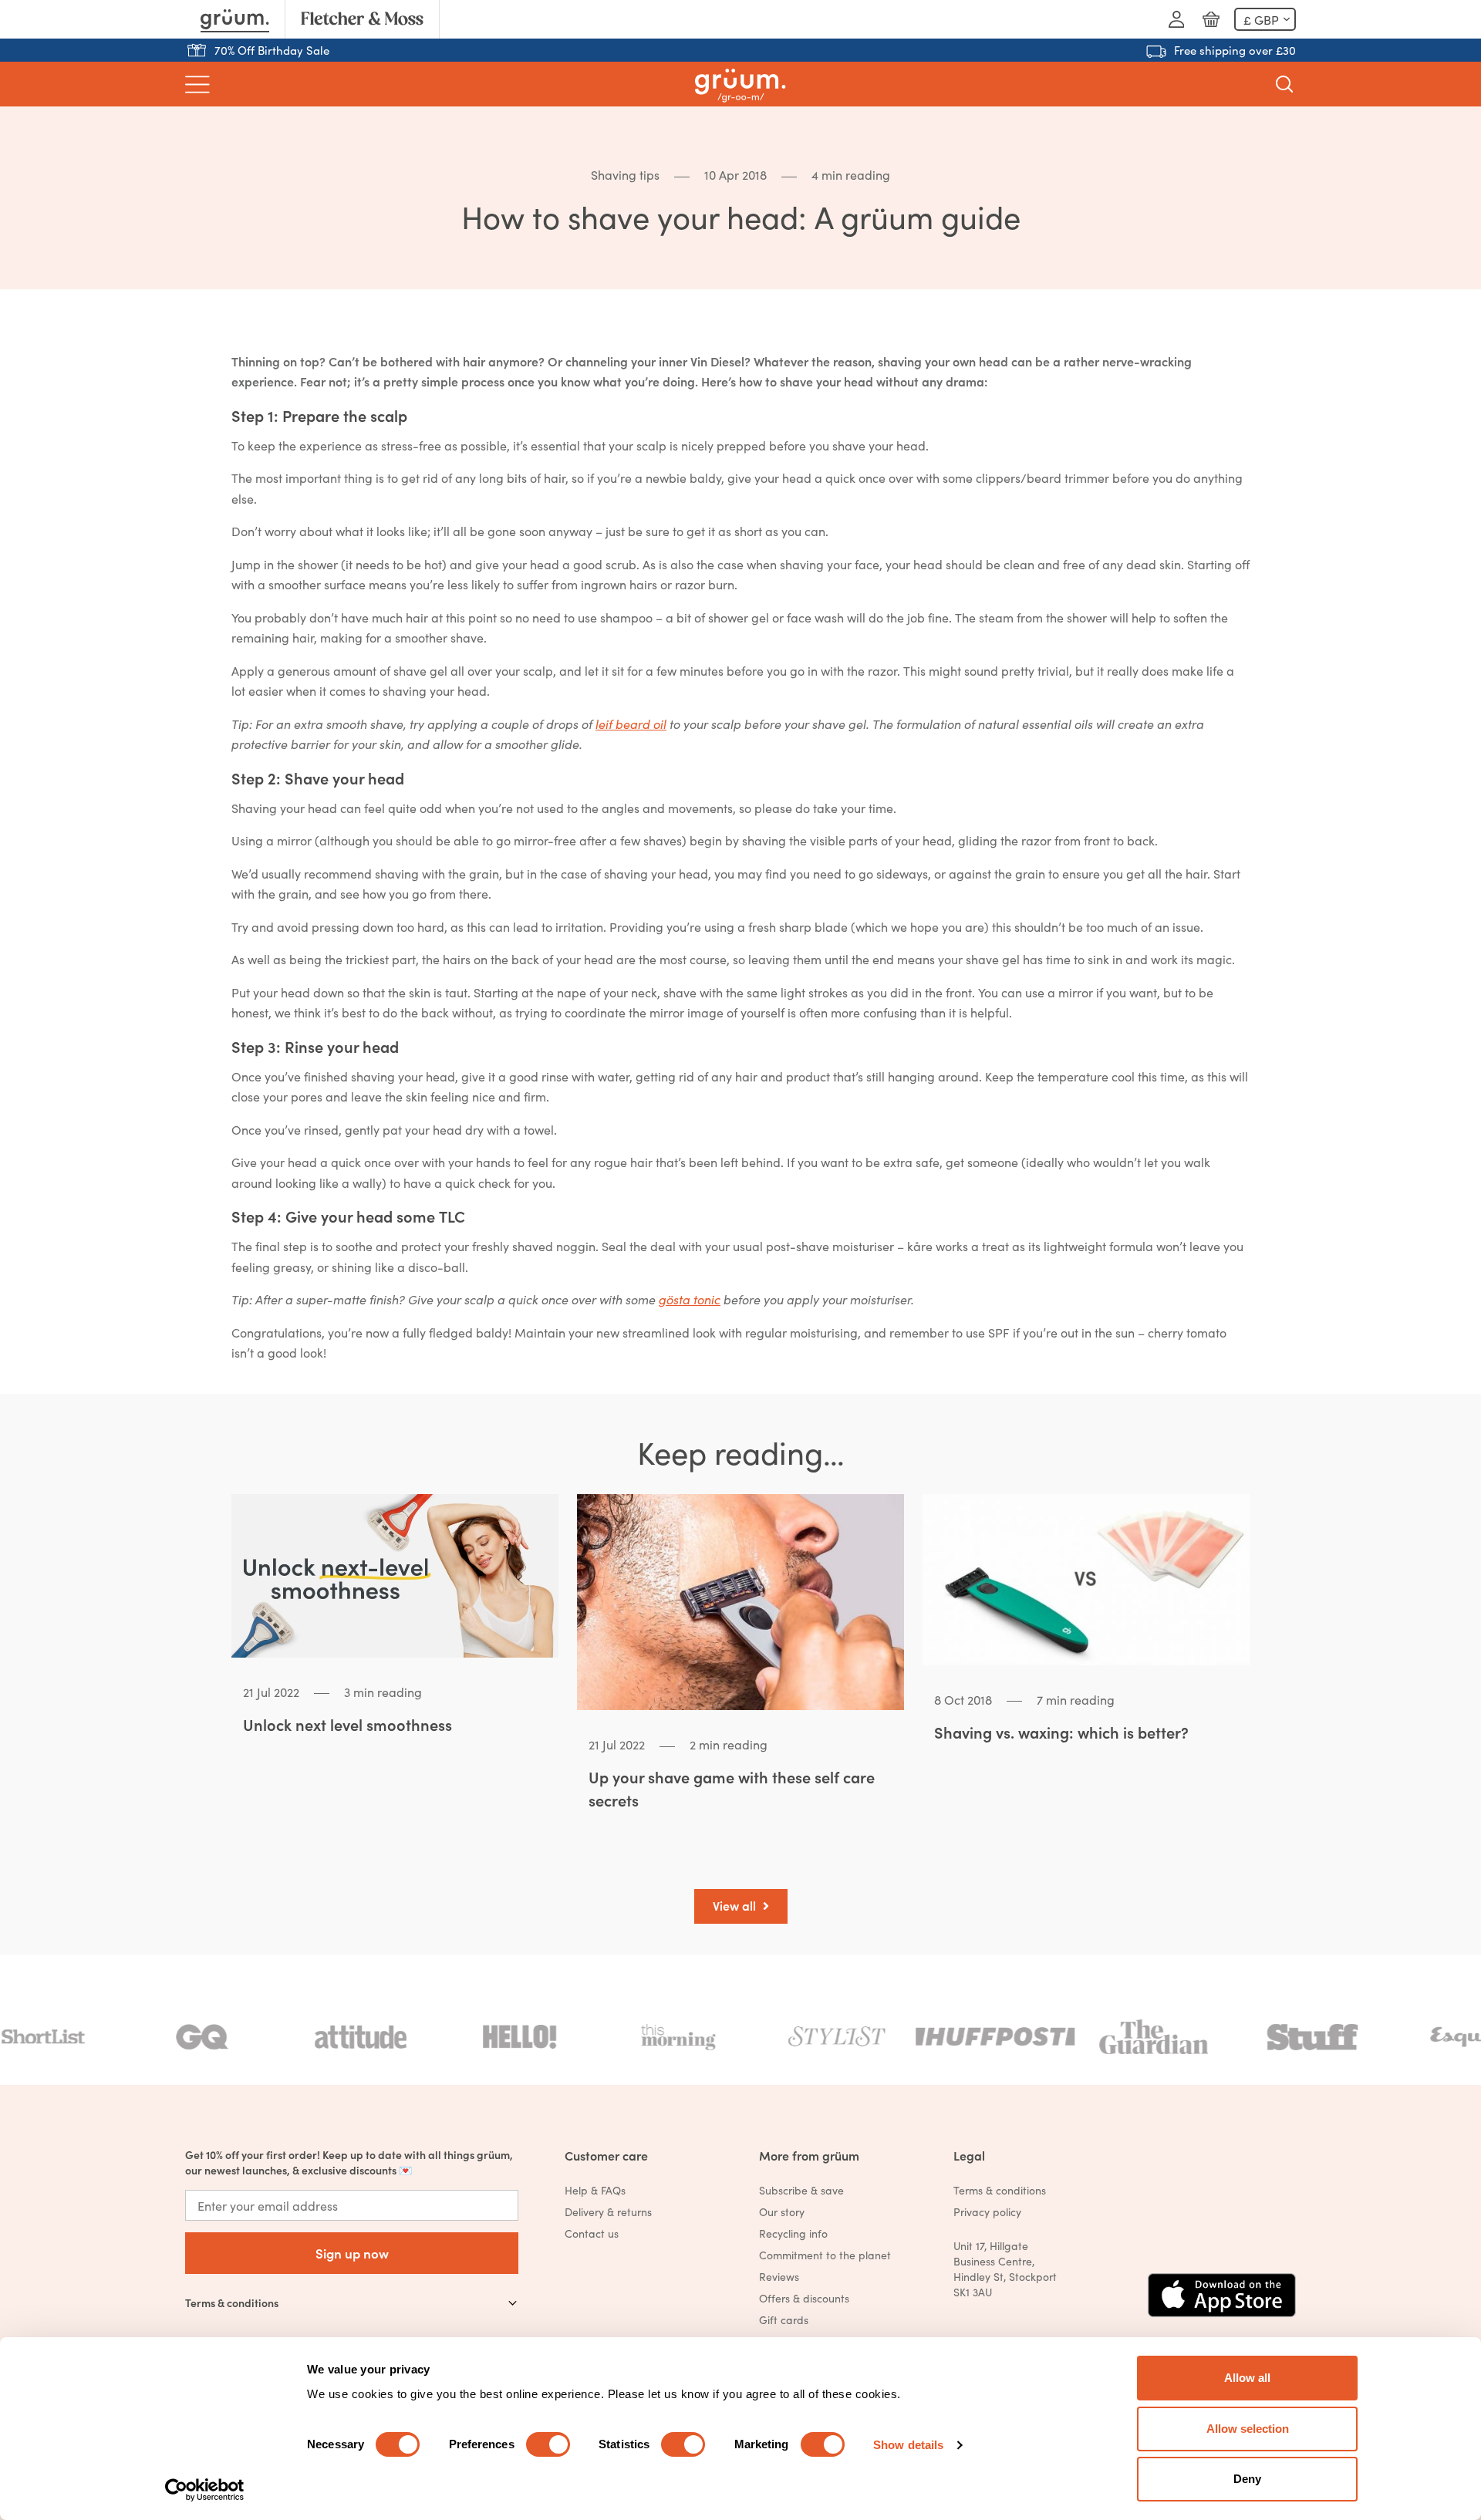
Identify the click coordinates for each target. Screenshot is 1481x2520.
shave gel (420, 670)
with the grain (460, 873)
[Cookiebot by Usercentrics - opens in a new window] (205, 2490)
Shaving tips (625, 174)
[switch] (548, 2444)
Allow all (1247, 2378)
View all (736, 1905)
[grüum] (740, 84)
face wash (815, 617)
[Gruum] (235, 19)
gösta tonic (690, 1299)
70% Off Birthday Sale (272, 50)
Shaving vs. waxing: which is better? (1061, 1732)
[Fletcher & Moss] (362, 19)
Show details (908, 2445)
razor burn (705, 584)
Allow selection (1248, 2429)
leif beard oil (631, 724)
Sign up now (352, 2253)
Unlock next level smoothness (347, 1724)
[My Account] (1176, 19)
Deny (1247, 2479)
